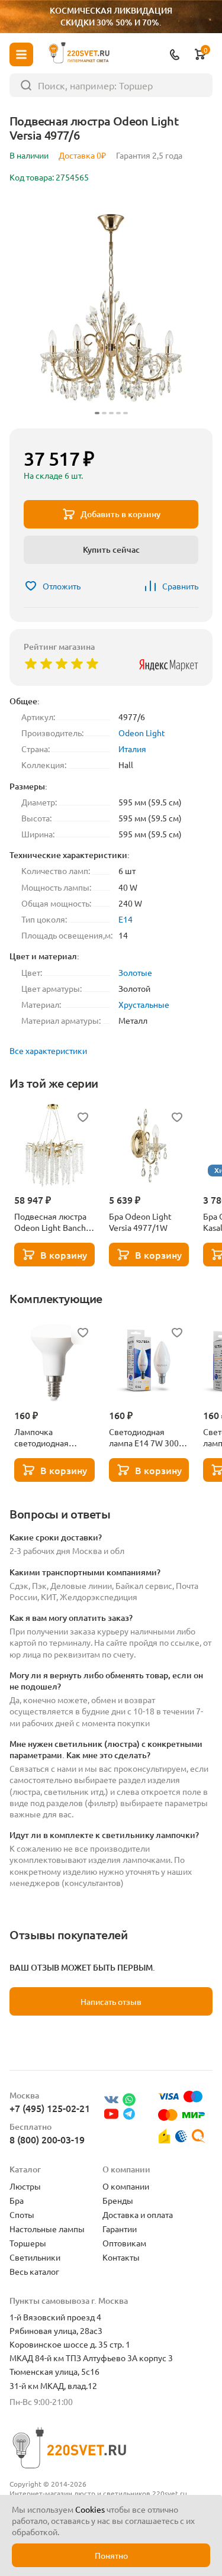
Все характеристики (48, 1050)
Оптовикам (124, 2243)
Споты (22, 2214)
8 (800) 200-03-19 (47, 2139)
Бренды (118, 2200)
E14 (126, 919)
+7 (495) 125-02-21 (50, 2108)
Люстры (25, 2186)
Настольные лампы (47, 2229)
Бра (17, 2200)
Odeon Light (142, 733)
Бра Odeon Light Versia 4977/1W (140, 1222)
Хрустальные (144, 1004)
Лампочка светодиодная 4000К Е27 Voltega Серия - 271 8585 (50, 1437)
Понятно (111, 2555)
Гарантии (120, 2229)
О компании (126, 2186)
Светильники (35, 2257)
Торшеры (28, 2243)
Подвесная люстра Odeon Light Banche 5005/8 (52, 1222)
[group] (111, 308)
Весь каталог (34, 2271)
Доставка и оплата (138, 2214)
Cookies (90, 2509)
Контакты (121, 2257)
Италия (132, 749)
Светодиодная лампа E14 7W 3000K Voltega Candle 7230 (149, 1437)
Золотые (135, 972)
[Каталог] (21, 54)
